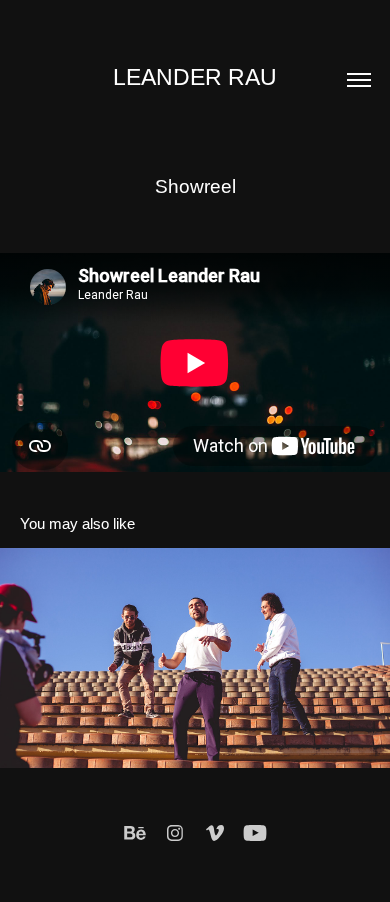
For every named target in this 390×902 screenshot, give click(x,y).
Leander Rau (195, 77)
